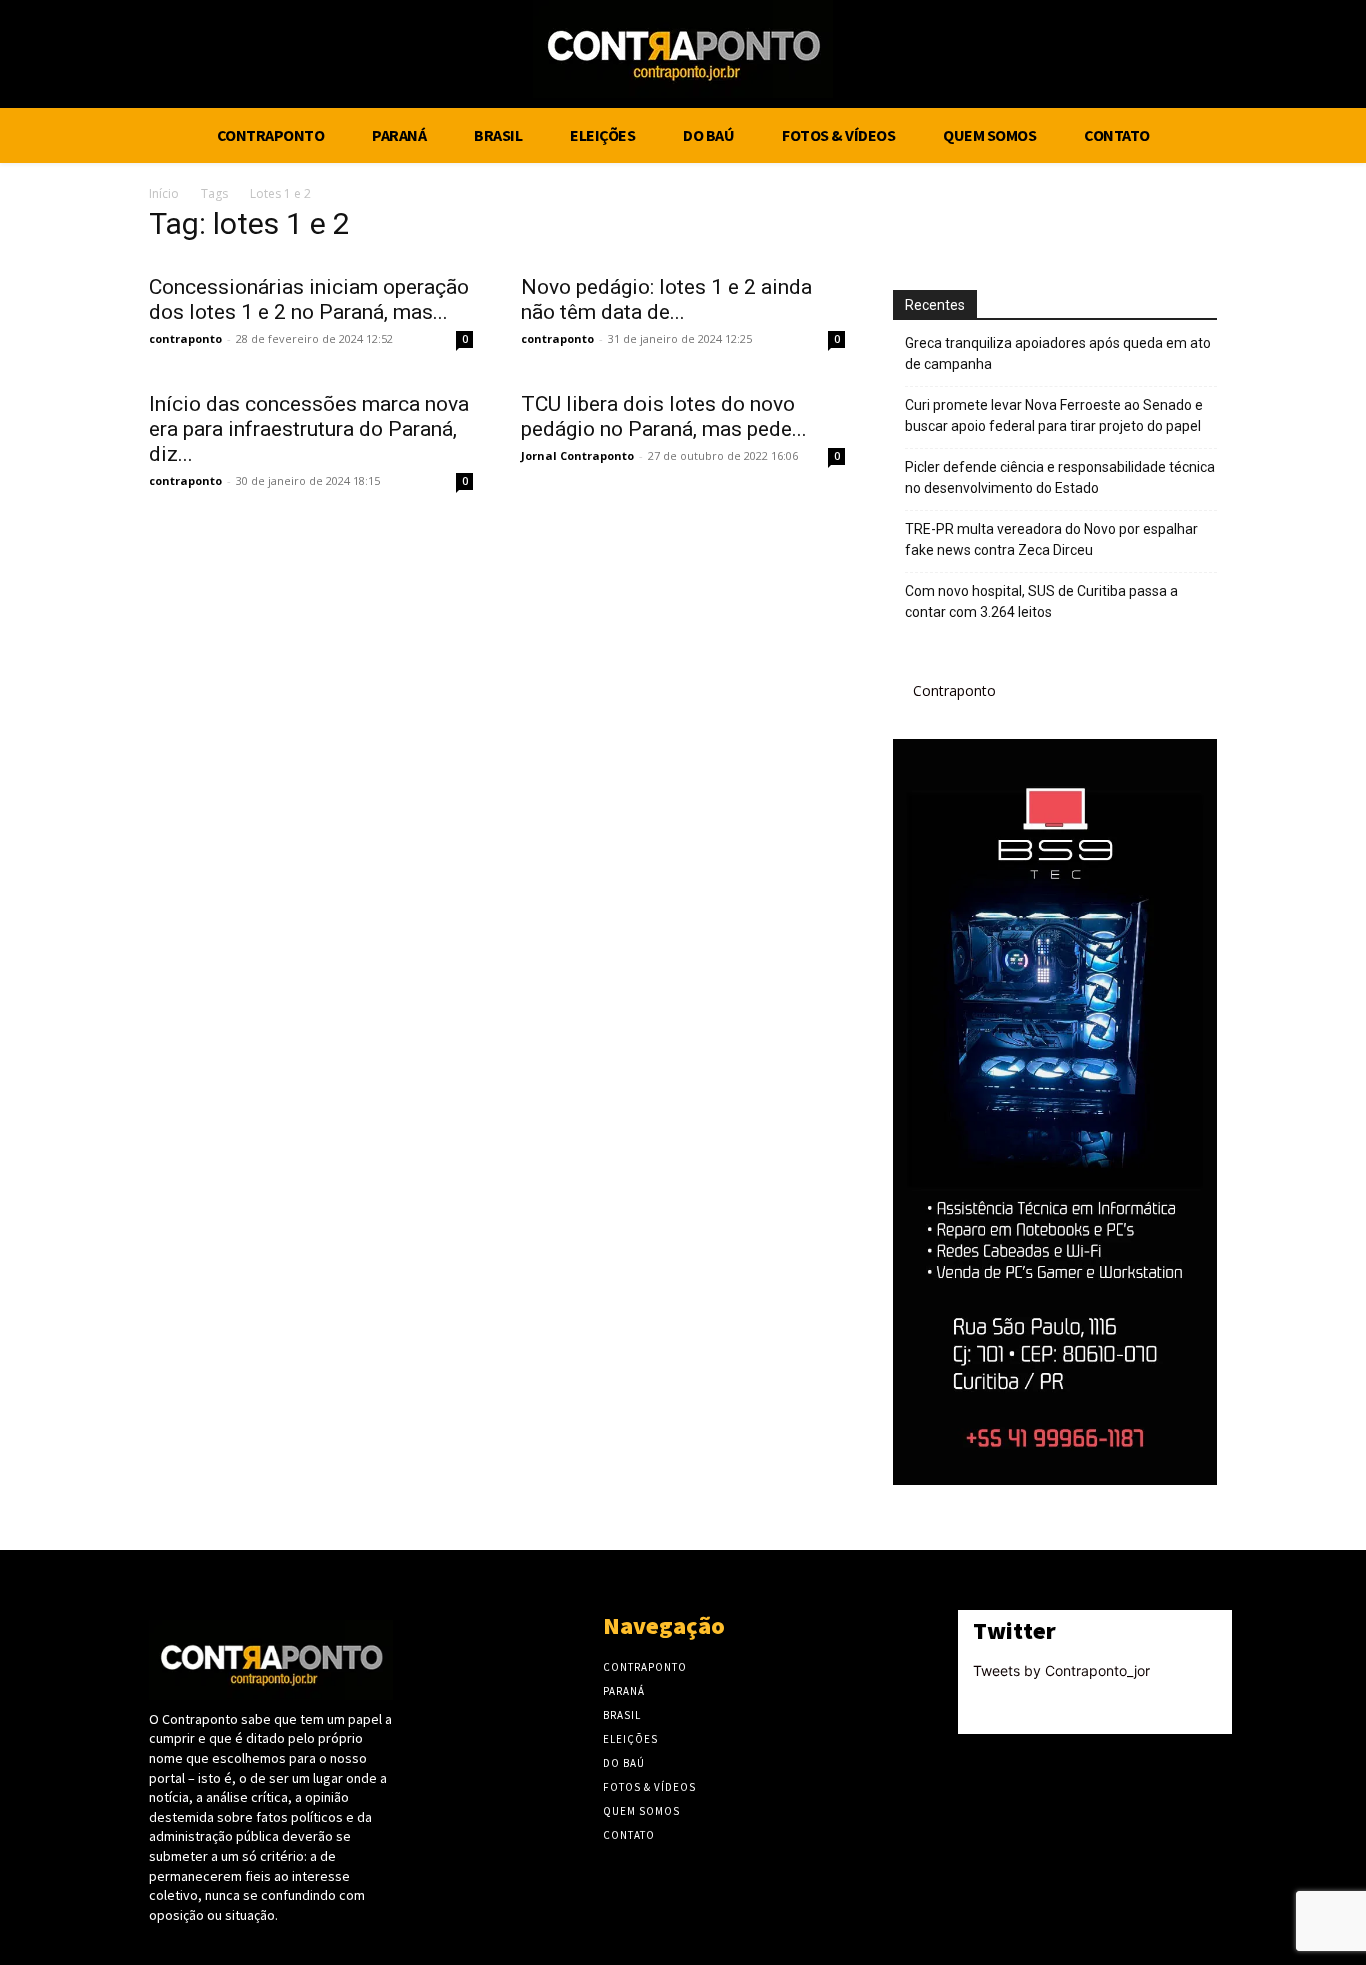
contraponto (185, 338)
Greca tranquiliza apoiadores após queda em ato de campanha (1058, 353)
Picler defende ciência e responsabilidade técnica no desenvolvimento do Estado (1060, 477)
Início (164, 193)
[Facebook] (1248, 57)
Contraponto (954, 690)
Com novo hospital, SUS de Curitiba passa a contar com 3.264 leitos (1041, 601)
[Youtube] (1323, 57)
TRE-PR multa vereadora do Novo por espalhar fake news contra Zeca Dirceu (1051, 539)
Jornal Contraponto (577, 455)
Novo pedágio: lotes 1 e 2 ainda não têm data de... (666, 299)
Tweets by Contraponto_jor (1061, 1670)
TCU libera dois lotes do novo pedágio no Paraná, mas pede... (664, 416)
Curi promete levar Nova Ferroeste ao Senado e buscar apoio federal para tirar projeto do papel (1054, 415)
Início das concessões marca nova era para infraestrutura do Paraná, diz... (309, 429)
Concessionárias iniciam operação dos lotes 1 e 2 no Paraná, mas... (309, 299)
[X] (1286, 57)
